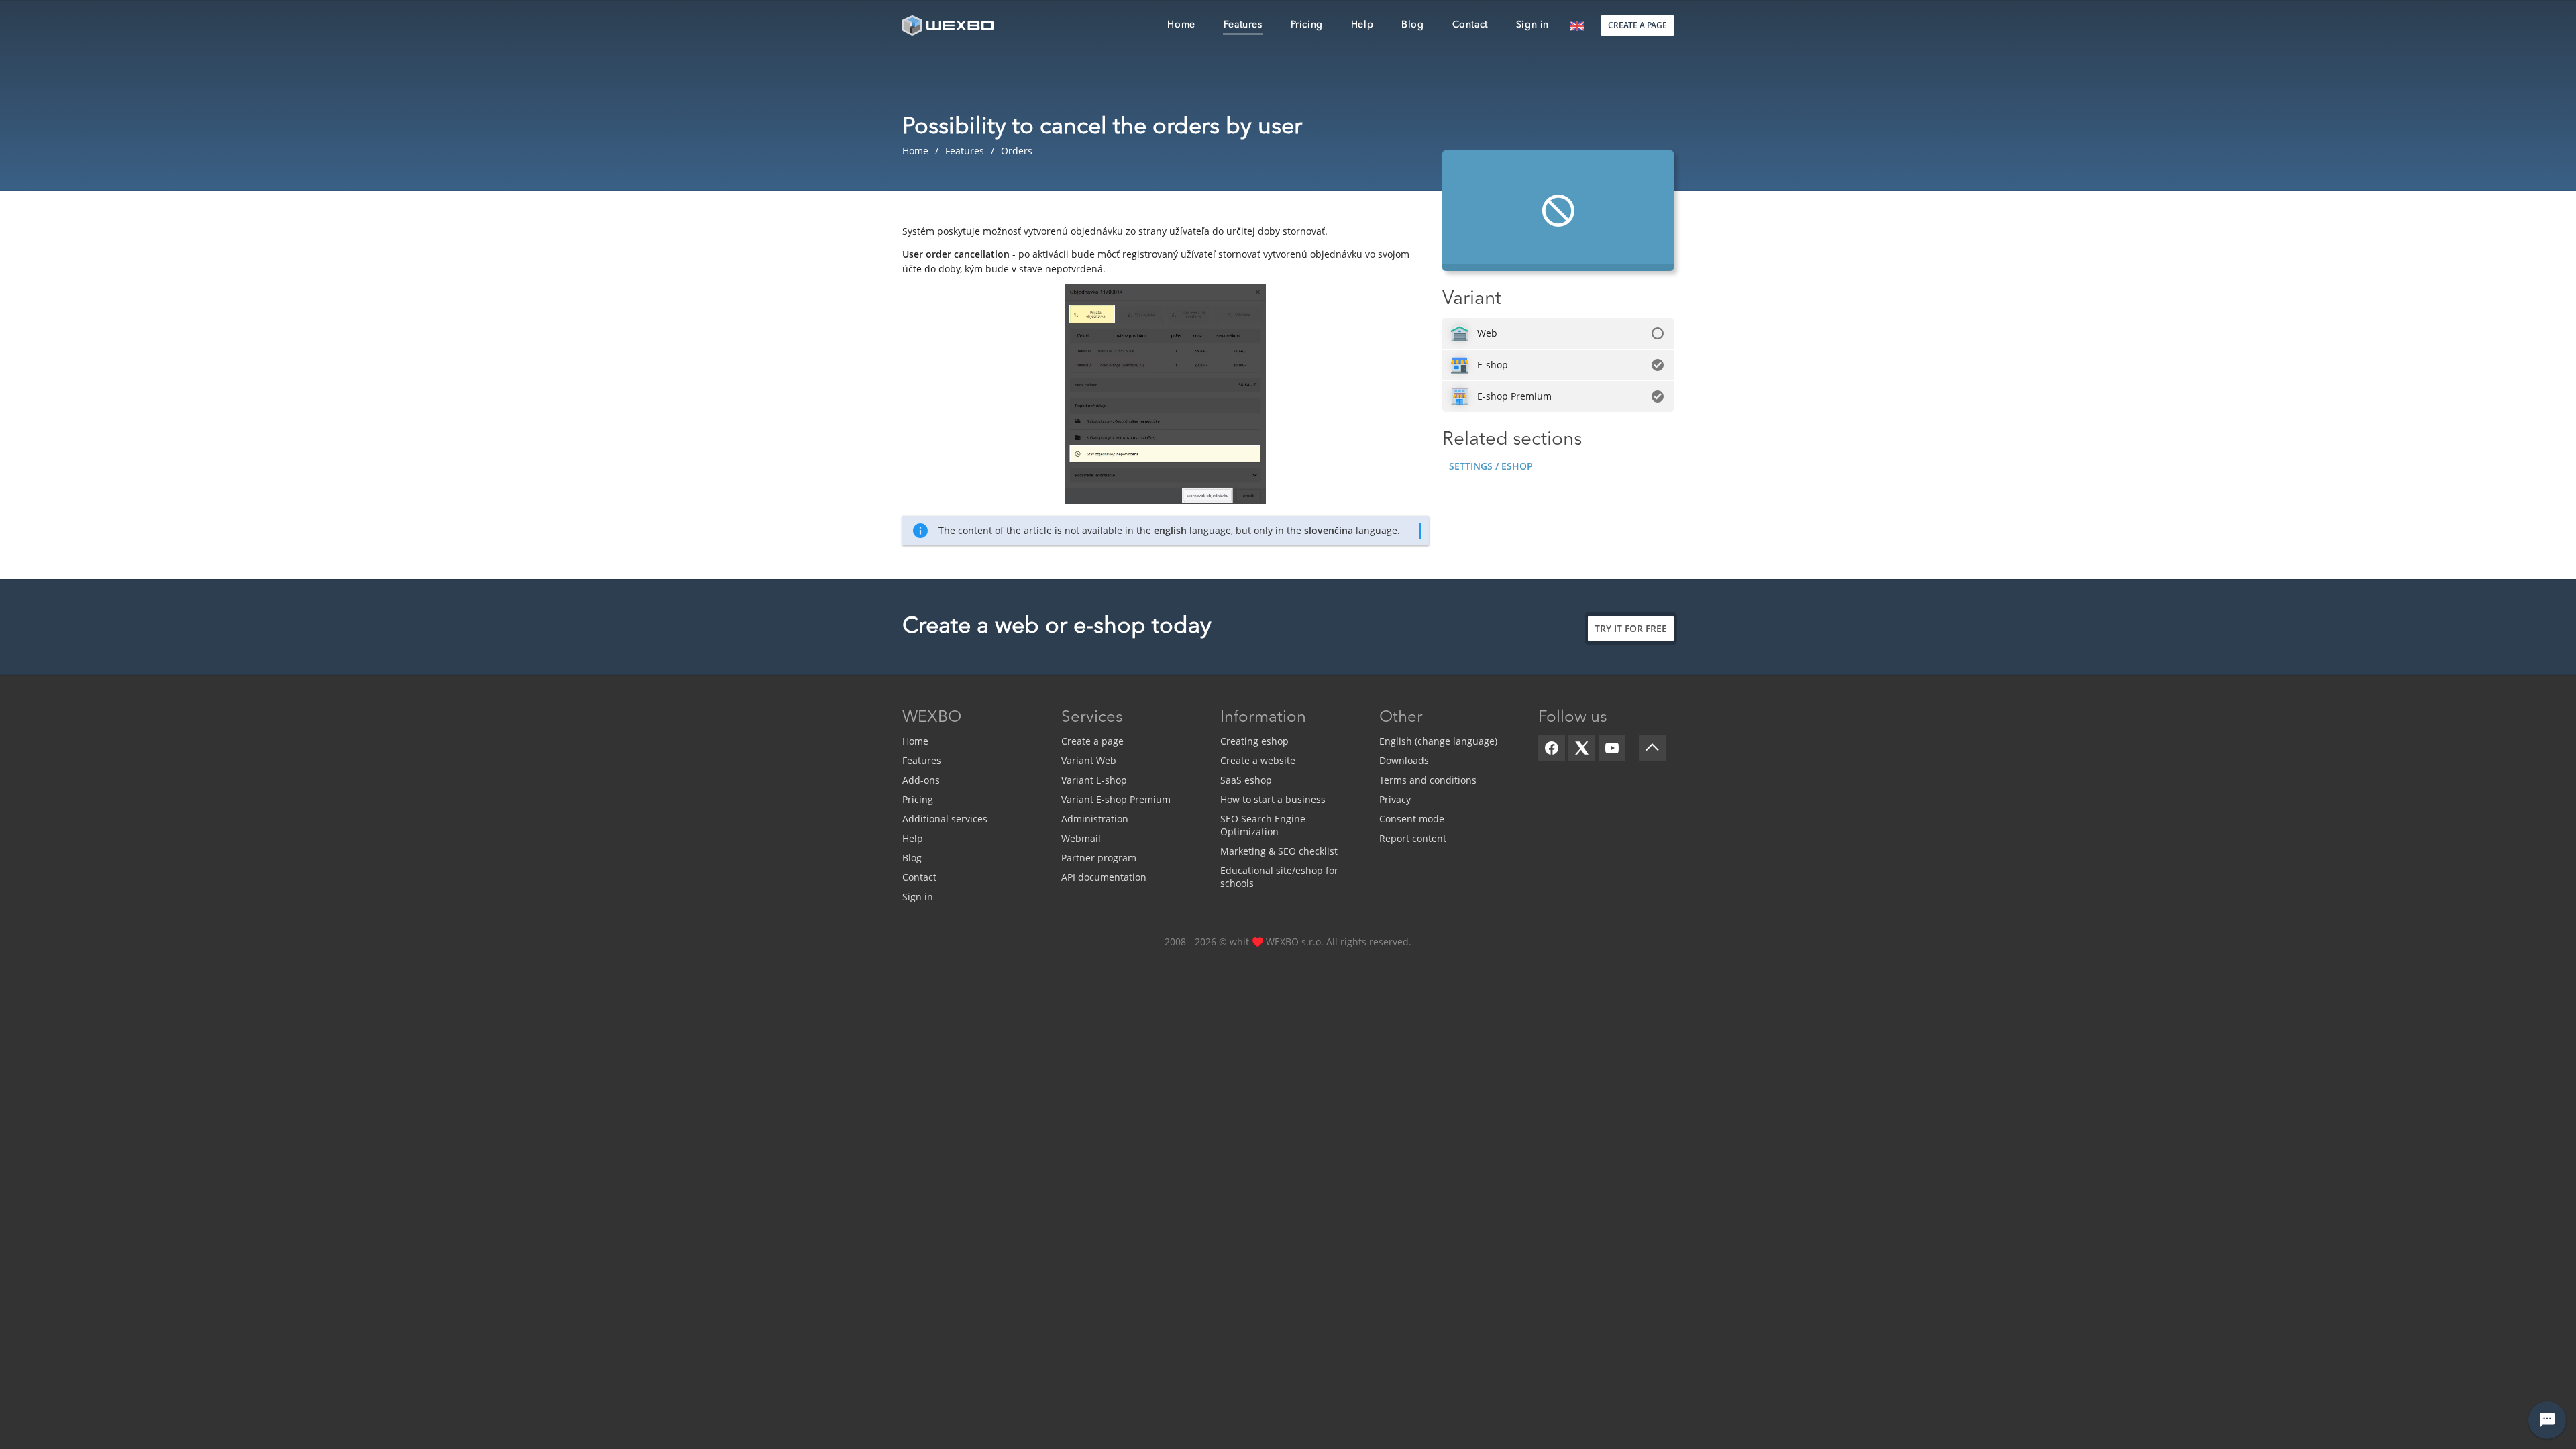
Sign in (918, 897)
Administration (1095, 819)
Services (1092, 718)
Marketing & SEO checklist (1279, 851)
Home (915, 741)
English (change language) (1438, 741)
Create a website (1258, 760)
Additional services (945, 819)
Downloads (1404, 760)
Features (922, 760)
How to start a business (1273, 799)
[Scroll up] (1652, 748)
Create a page (1092, 741)
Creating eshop (1254, 741)
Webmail (1081, 838)
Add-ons (921, 780)
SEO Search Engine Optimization (1263, 825)
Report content (1413, 838)
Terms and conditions (1428, 780)
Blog (912, 858)
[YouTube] (1612, 748)
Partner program (1099, 858)
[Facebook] (1552, 748)
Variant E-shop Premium (1116, 799)
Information (1263, 718)
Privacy (1395, 799)
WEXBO (932, 718)
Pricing (918, 799)
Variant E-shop (1094, 780)
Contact (919, 877)
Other (1401, 718)
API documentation (1104, 877)
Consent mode (1412, 819)
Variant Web (1089, 760)
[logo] (949, 25)
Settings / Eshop (1491, 466)
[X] (1582, 748)
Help (913, 838)
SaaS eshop (1246, 780)
